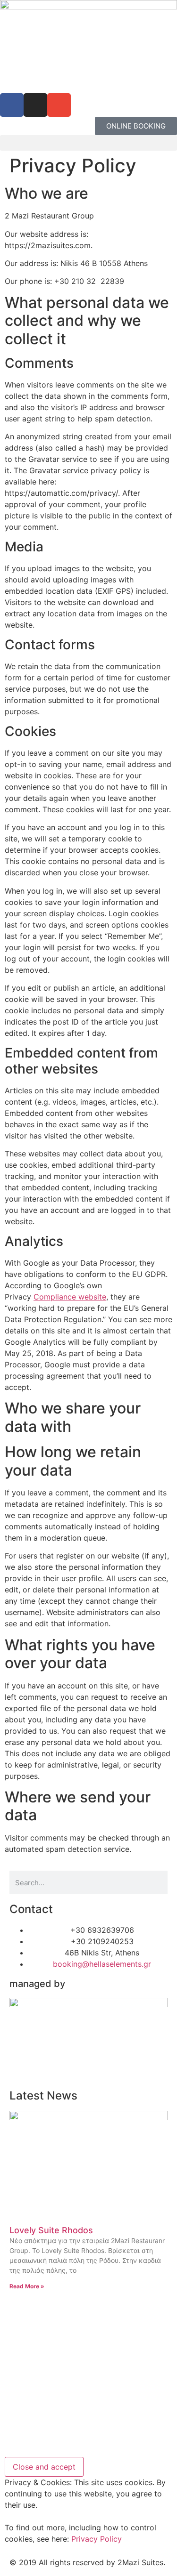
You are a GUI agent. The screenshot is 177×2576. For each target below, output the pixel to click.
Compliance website (70, 1297)
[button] (88, 143)
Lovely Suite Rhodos (51, 2230)
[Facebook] (12, 105)
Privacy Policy (97, 2539)
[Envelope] (59, 105)
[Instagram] (35, 105)
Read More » (27, 2286)
